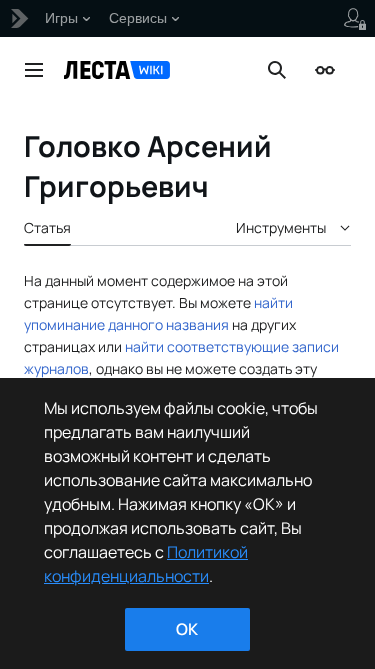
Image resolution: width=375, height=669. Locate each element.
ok (187, 629)
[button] (34, 70)
